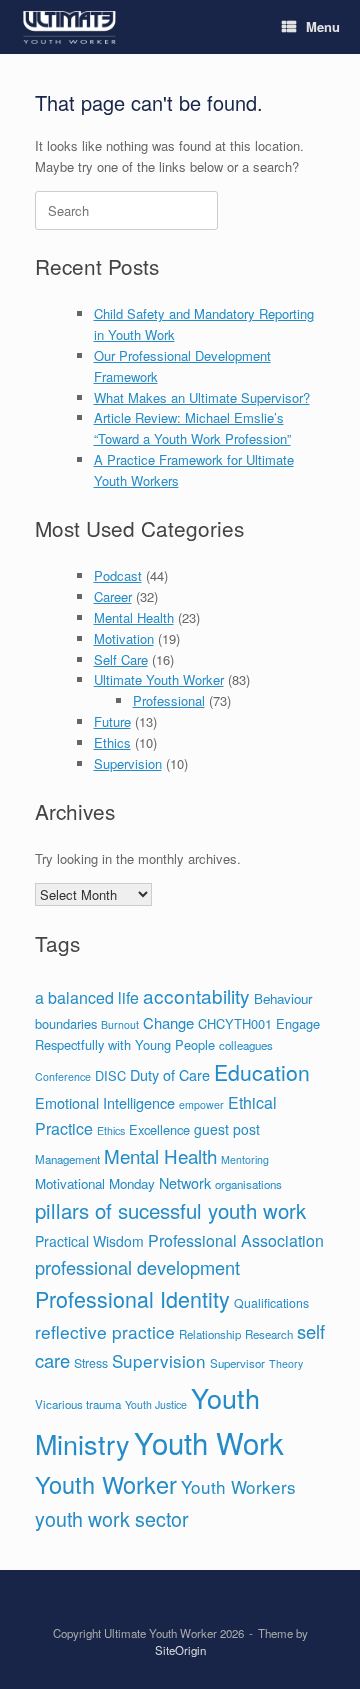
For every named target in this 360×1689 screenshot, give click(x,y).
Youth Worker (106, 1484)
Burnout (120, 1024)
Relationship (210, 1334)
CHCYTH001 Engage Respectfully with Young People (177, 1034)
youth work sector (112, 1518)
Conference (63, 1076)
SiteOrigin (180, 1650)
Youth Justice (156, 1404)
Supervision (128, 763)
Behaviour (283, 998)
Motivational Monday (95, 1183)
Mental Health (134, 617)
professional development (137, 1267)
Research (269, 1334)
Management (67, 1159)
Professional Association (236, 1240)
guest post (227, 1129)
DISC (110, 1075)
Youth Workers (238, 1486)
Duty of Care (170, 1074)
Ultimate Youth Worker (159, 679)
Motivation (124, 638)
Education (262, 1072)
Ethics (112, 742)
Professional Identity (132, 1298)
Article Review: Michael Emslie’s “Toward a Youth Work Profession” (192, 428)
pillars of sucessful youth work (170, 1210)
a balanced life (87, 997)
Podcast (118, 575)
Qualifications (271, 1303)
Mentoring (245, 1159)
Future (112, 721)
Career (113, 596)
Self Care (121, 659)
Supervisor (237, 1363)
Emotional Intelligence (105, 1102)
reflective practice (105, 1331)
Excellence (159, 1129)
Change (168, 1022)
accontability (196, 995)
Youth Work (209, 1442)
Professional (169, 700)
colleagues (246, 1045)
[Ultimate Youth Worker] (69, 27)
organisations (248, 1184)
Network (185, 1182)
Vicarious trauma (78, 1404)
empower (201, 1104)
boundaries (66, 1023)
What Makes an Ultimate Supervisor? (202, 397)
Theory (286, 1363)
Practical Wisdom (89, 1241)
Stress (91, 1363)
